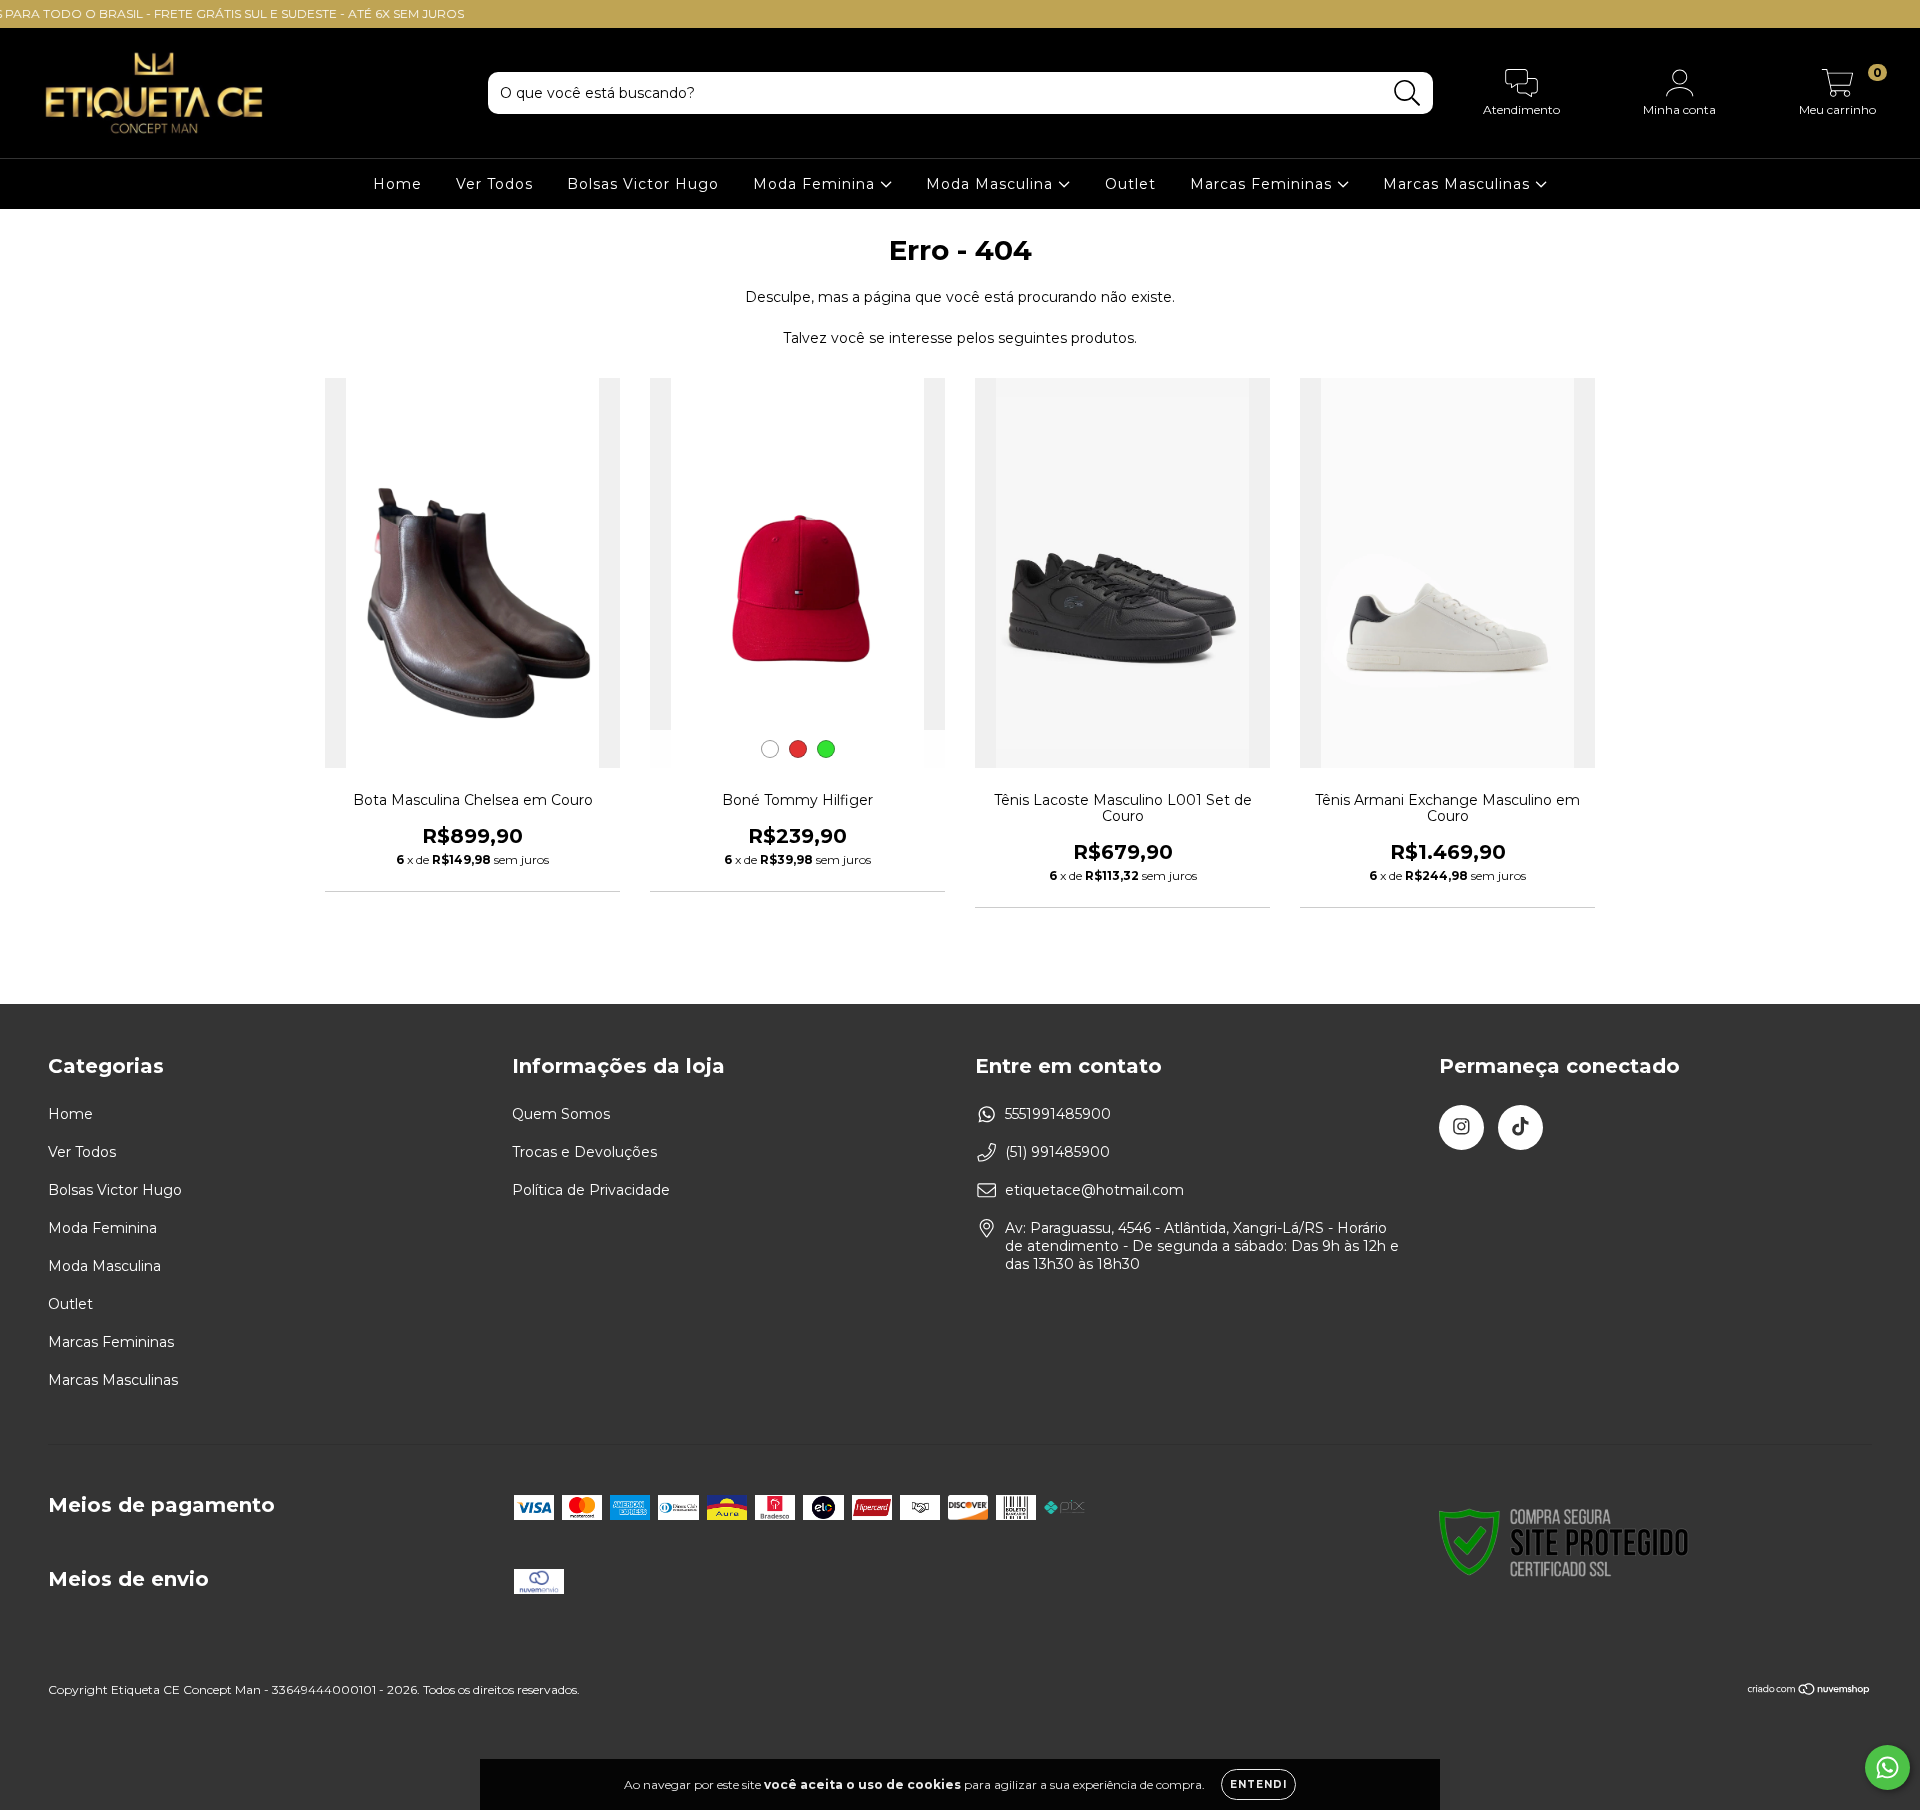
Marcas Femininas (1263, 184)
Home (397, 184)
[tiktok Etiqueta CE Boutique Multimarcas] (1520, 1127)
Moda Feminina (816, 184)
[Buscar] (1407, 93)
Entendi (1258, 1784)
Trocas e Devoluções (584, 1152)
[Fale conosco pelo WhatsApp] (1887, 1767)
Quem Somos (561, 1114)
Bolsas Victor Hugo (643, 184)
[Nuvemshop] (1809, 1691)
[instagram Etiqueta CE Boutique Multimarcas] (1461, 1127)
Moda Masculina (992, 184)
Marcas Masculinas (1459, 184)
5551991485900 (1058, 1114)
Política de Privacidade (591, 1190)
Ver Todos (494, 184)
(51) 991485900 (1057, 1152)
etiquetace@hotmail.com (1094, 1190)
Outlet (1130, 184)
